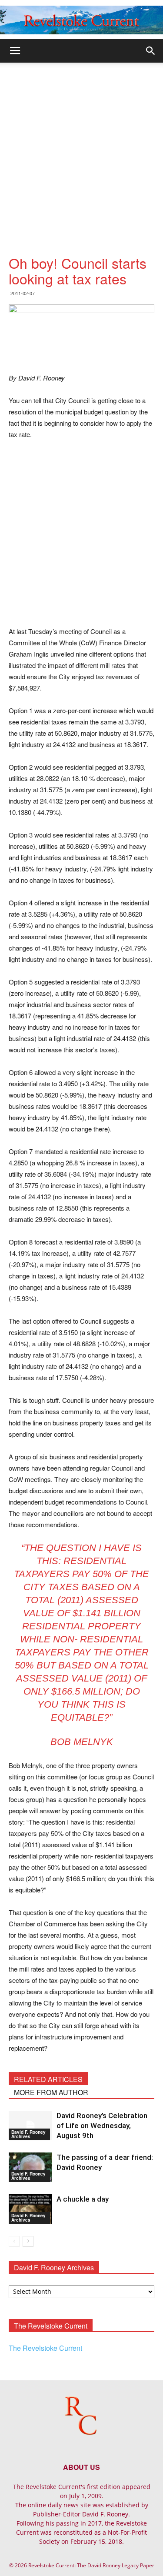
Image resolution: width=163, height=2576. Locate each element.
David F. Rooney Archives (28, 2134)
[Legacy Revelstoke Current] (81, 20)
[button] (151, 51)
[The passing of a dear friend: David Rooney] (30, 2167)
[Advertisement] (81, 148)
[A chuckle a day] (30, 2209)
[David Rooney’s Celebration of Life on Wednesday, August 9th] (30, 2126)
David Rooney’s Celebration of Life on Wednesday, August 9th (102, 2126)
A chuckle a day (83, 2199)
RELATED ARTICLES (48, 2079)
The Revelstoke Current (45, 2348)
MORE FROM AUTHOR (51, 2092)
